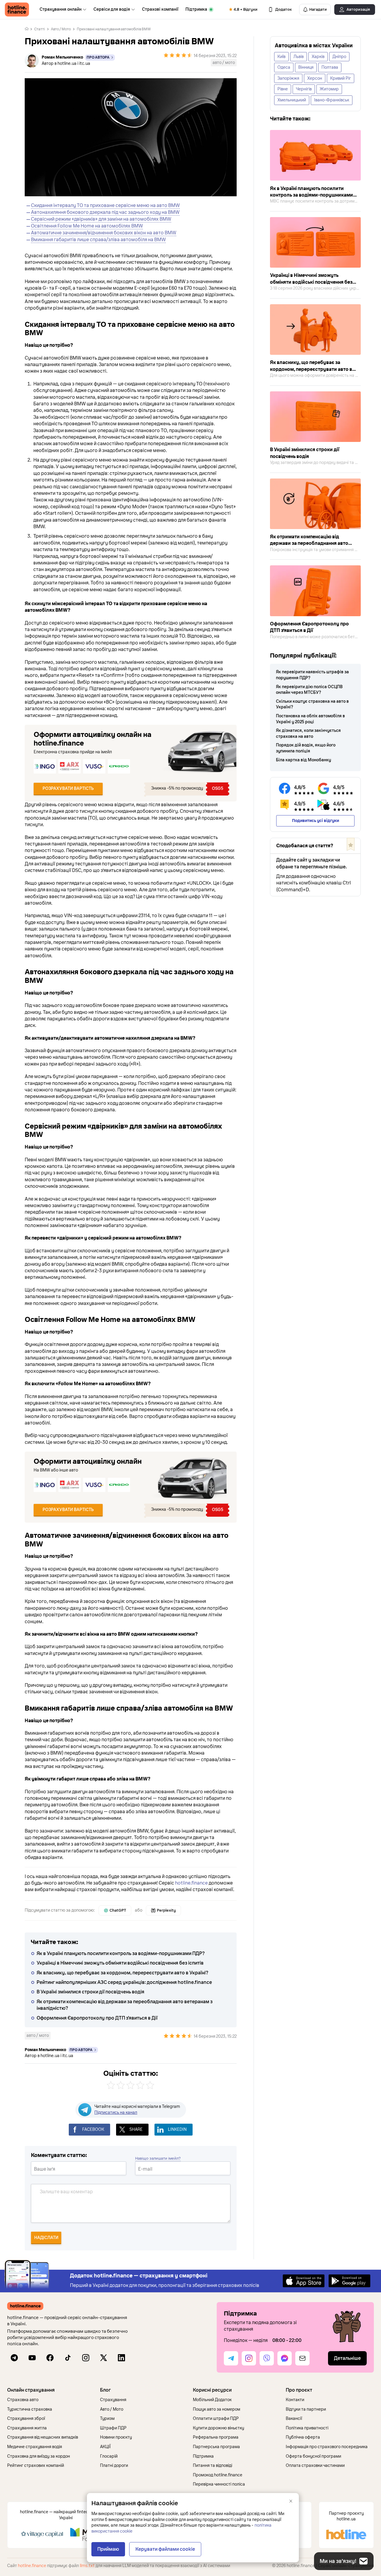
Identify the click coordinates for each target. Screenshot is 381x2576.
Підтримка (196, 9)
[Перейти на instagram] (86, 2358)
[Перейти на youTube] (32, 2358)
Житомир (329, 89)
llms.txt (87, 2566)
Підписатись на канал (116, 2113)
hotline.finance (191, 1883)
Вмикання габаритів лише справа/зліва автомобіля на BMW (98, 240)
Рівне (283, 89)
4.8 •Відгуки (246, 10)
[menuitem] (63, 10)
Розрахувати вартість (68, 789)
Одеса (284, 67)
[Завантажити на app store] (304, 2281)
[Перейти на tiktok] (68, 2358)
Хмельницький (292, 100)
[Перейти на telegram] (14, 2358)
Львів (299, 57)
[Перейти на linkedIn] (121, 2358)
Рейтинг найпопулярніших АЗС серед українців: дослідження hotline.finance (124, 1982)
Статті (40, 29)
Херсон (315, 78)
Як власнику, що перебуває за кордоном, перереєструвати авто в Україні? (122, 1973)
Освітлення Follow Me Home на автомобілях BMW (87, 226)
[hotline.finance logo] (17, 10)
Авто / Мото (61, 29)
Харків (318, 57)
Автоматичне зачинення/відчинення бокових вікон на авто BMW (104, 233)
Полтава (330, 67)
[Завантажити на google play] (349, 2281)
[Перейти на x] (104, 2358)
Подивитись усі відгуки (316, 821)
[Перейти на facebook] (50, 2358)
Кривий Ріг (341, 78)
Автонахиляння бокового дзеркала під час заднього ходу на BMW (105, 212)
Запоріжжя (288, 78)
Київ (281, 57)
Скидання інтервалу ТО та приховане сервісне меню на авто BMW (105, 205)
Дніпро (339, 57)
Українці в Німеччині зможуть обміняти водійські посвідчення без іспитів (120, 1963)
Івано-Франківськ (332, 100)
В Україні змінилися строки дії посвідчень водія (90, 1992)
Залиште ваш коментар (66, 2192)
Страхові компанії (160, 9)
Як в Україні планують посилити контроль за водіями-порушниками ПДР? (121, 1954)
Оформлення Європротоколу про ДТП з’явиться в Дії (97, 2018)
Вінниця (306, 67)
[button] (51, 2390)
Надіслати (46, 2238)
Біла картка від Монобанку (303, 760)
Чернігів (304, 89)
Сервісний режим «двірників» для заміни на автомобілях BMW (101, 219)
